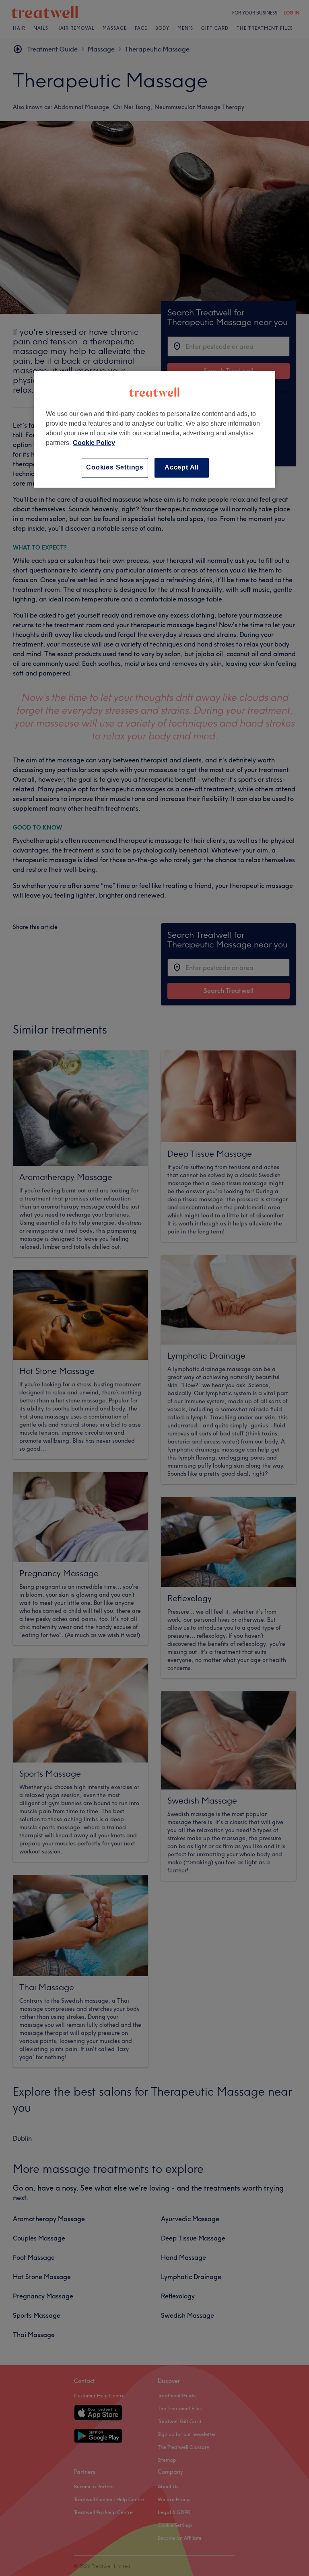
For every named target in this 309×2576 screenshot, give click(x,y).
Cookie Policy (94, 443)
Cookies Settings (115, 468)
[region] (154, 429)
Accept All (182, 468)
